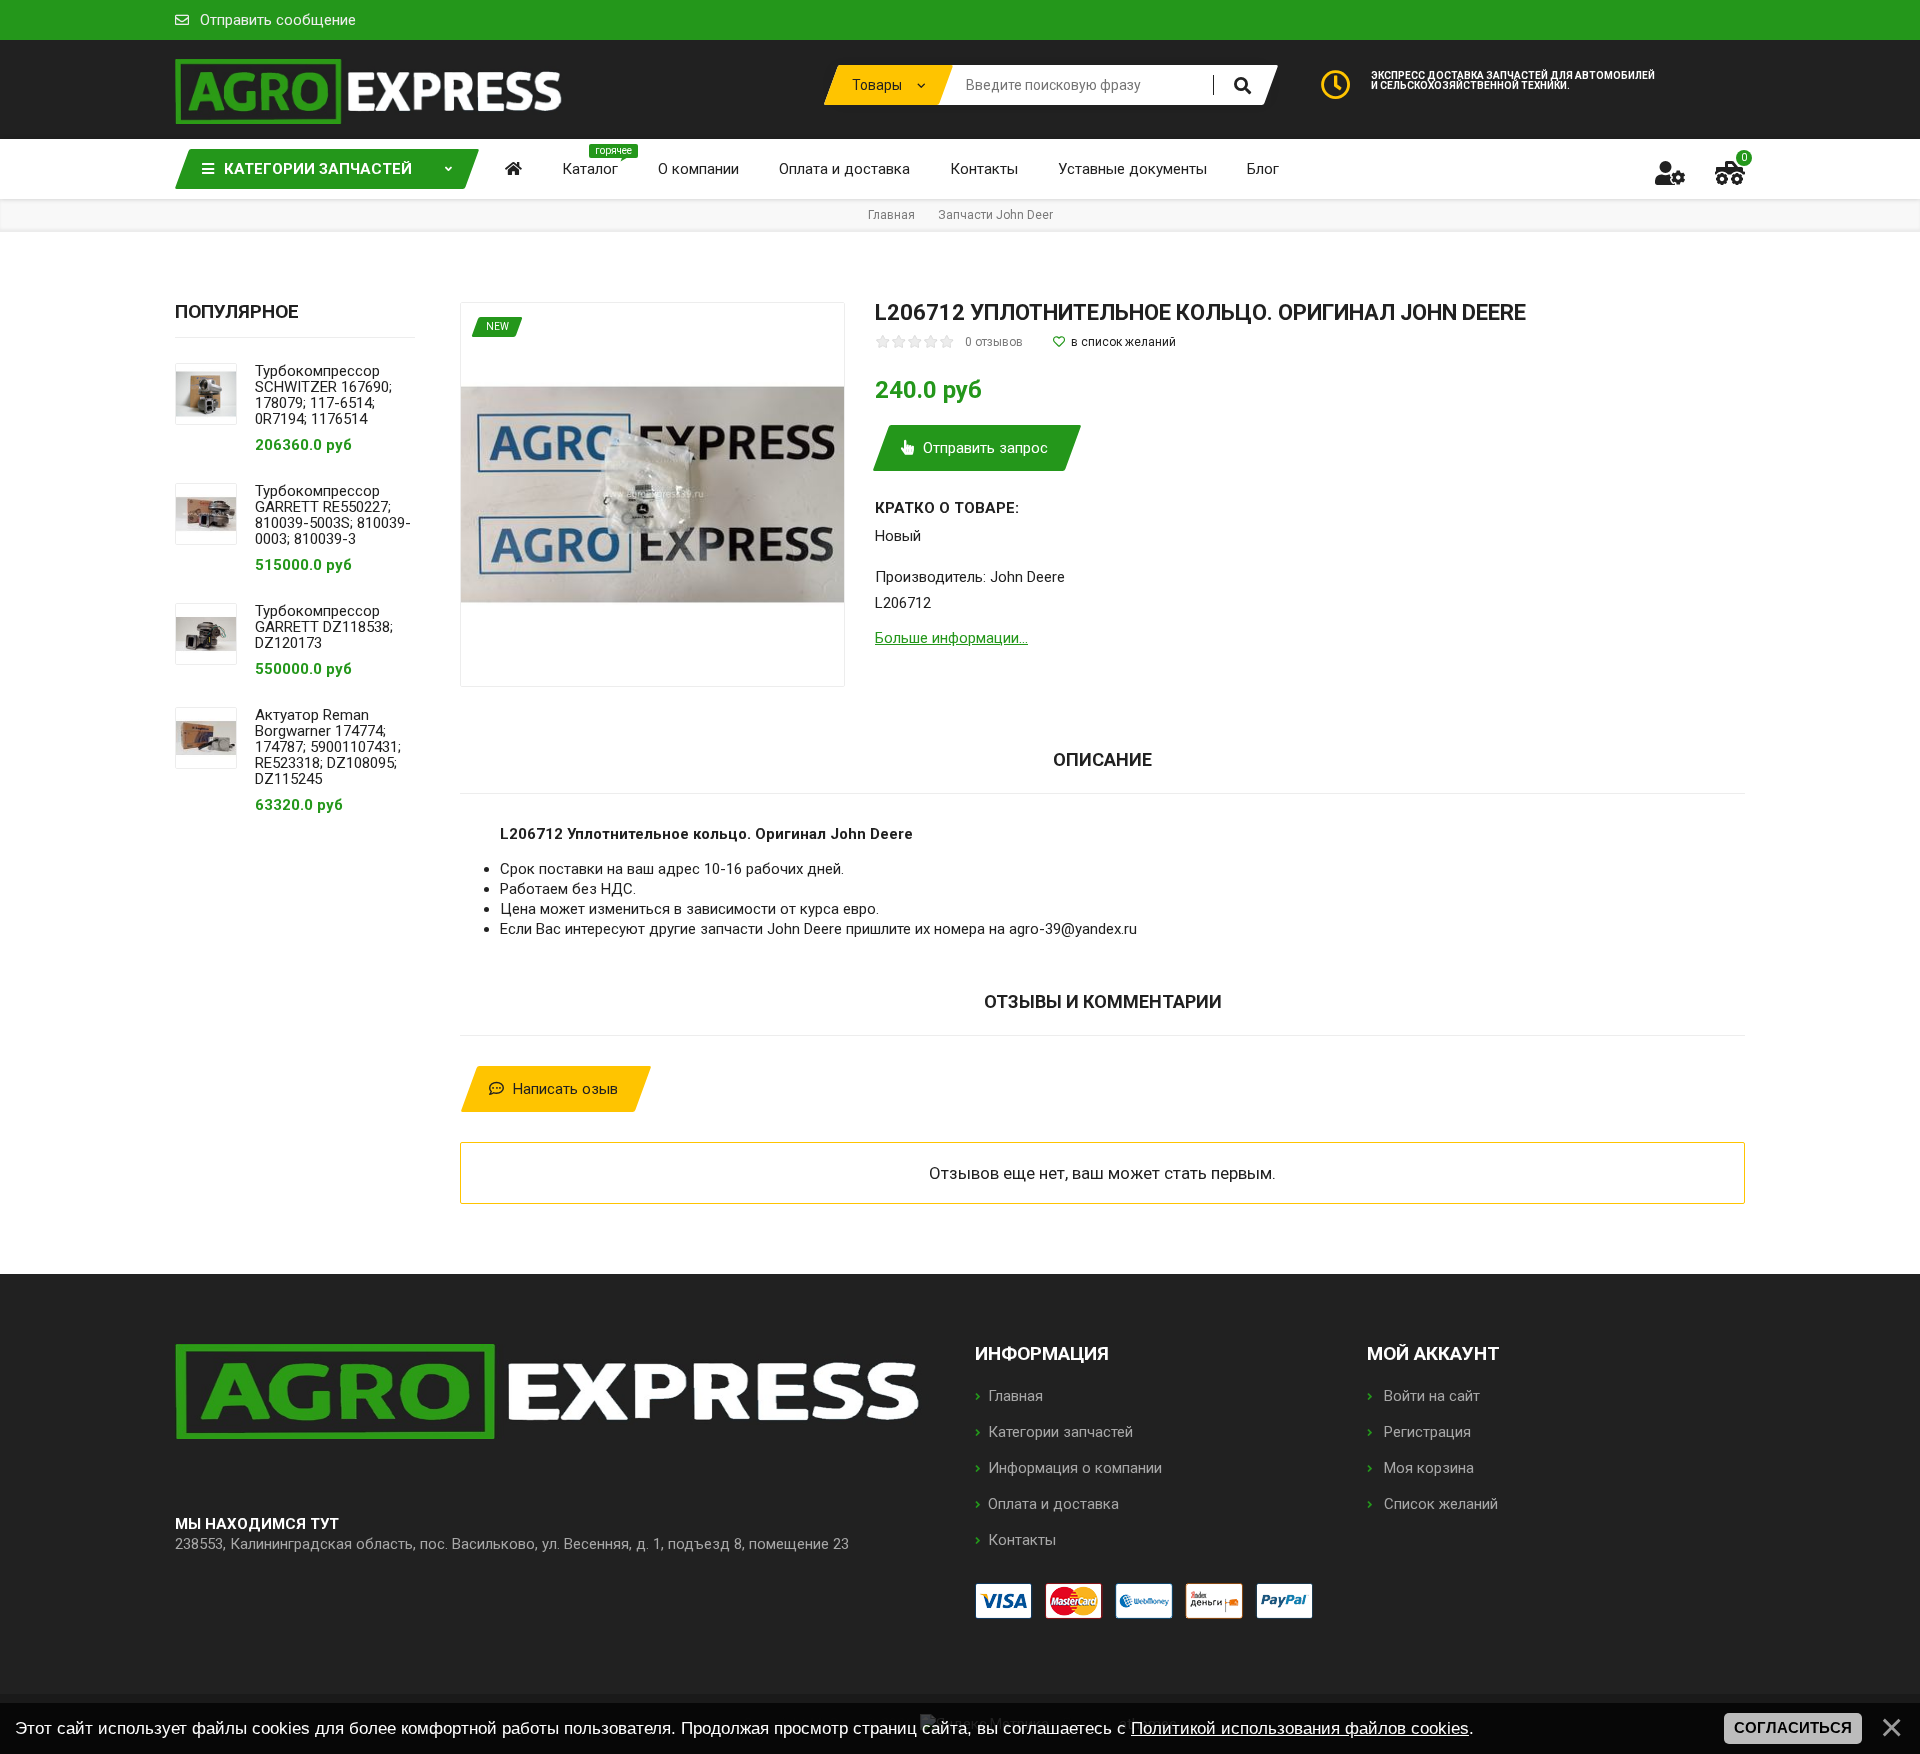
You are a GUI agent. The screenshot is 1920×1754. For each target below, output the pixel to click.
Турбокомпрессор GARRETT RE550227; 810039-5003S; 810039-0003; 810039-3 (333, 515)
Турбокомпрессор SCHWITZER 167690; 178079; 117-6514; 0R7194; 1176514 (323, 395)
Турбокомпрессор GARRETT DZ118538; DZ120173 (324, 627)
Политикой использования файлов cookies (1300, 1728)
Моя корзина (1427, 1468)
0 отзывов (994, 342)
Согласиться (1793, 1728)
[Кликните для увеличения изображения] (652, 494)
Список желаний (1439, 1504)
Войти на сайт (1430, 1396)
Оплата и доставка (1053, 1504)
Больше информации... (951, 638)
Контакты (1022, 1540)
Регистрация (1425, 1432)
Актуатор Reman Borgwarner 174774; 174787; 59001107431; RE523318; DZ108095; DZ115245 (328, 747)
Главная (1015, 1396)
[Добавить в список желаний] (1114, 342)
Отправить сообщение (278, 20)
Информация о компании (1075, 1468)
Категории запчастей (1060, 1432)
